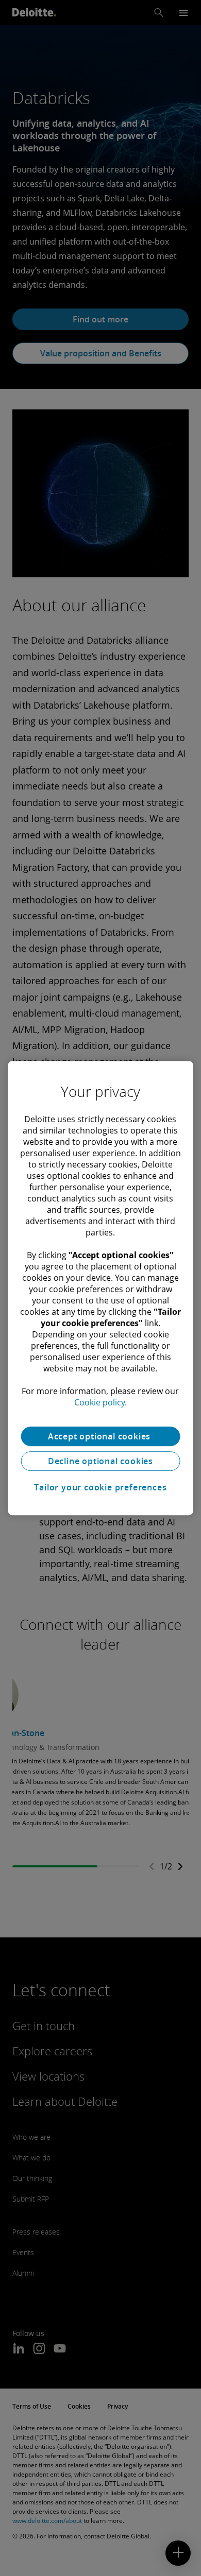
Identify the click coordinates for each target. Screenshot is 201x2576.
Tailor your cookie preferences (100, 1487)
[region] (101, 1288)
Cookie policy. (100, 1402)
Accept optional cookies (100, 1436)
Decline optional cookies (100, 1461)
